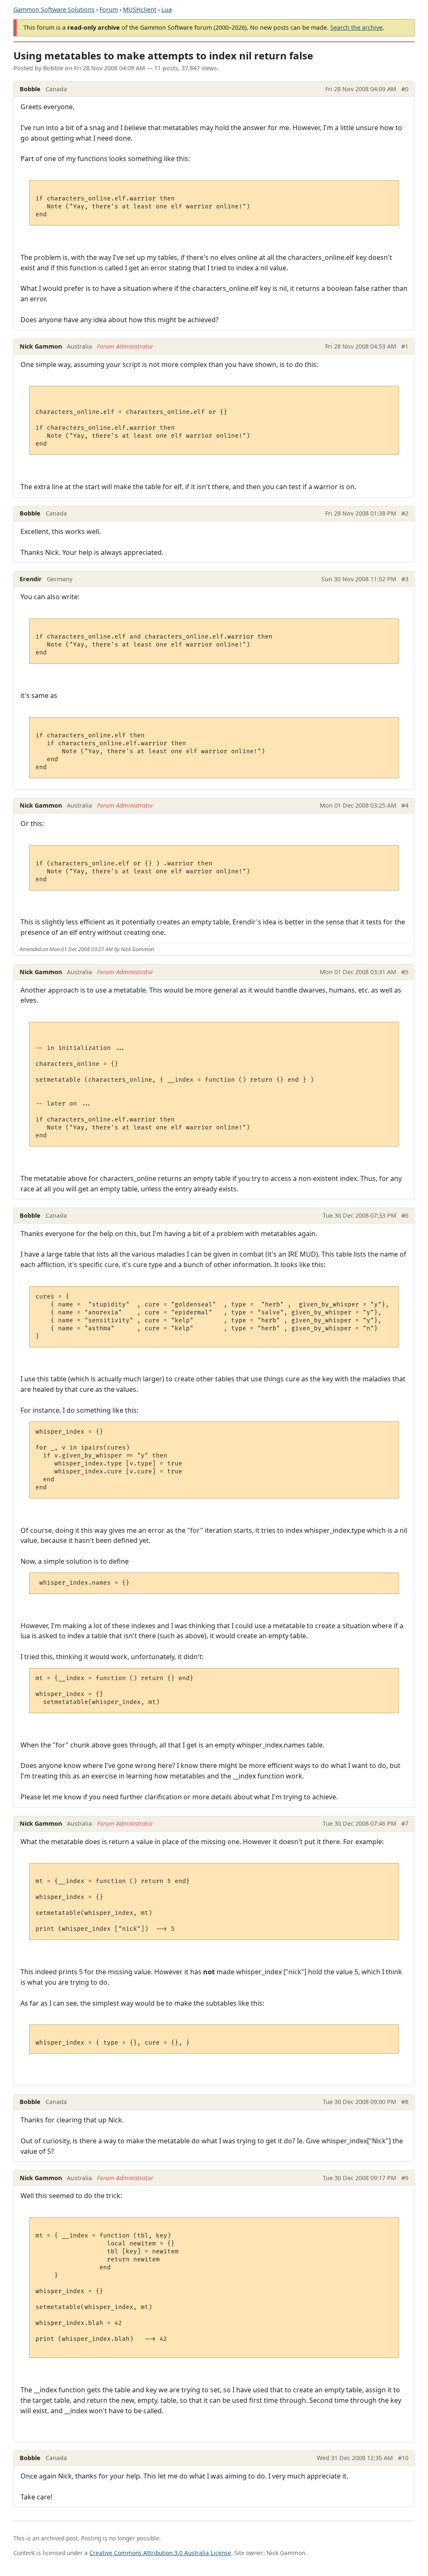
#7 (405, 1823)
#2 (405, 513)
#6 (405, 1215)
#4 (405, 805)
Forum (109, 9)
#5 (405, 972)
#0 (405, 89)
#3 (405, 579)
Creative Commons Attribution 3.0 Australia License (160, 2553)
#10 (403, 2458)
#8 (405, 2102)
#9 (405, 2178)
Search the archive (356, 27)
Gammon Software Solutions (54, 9)
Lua (167, 9)
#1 (405, 346)
